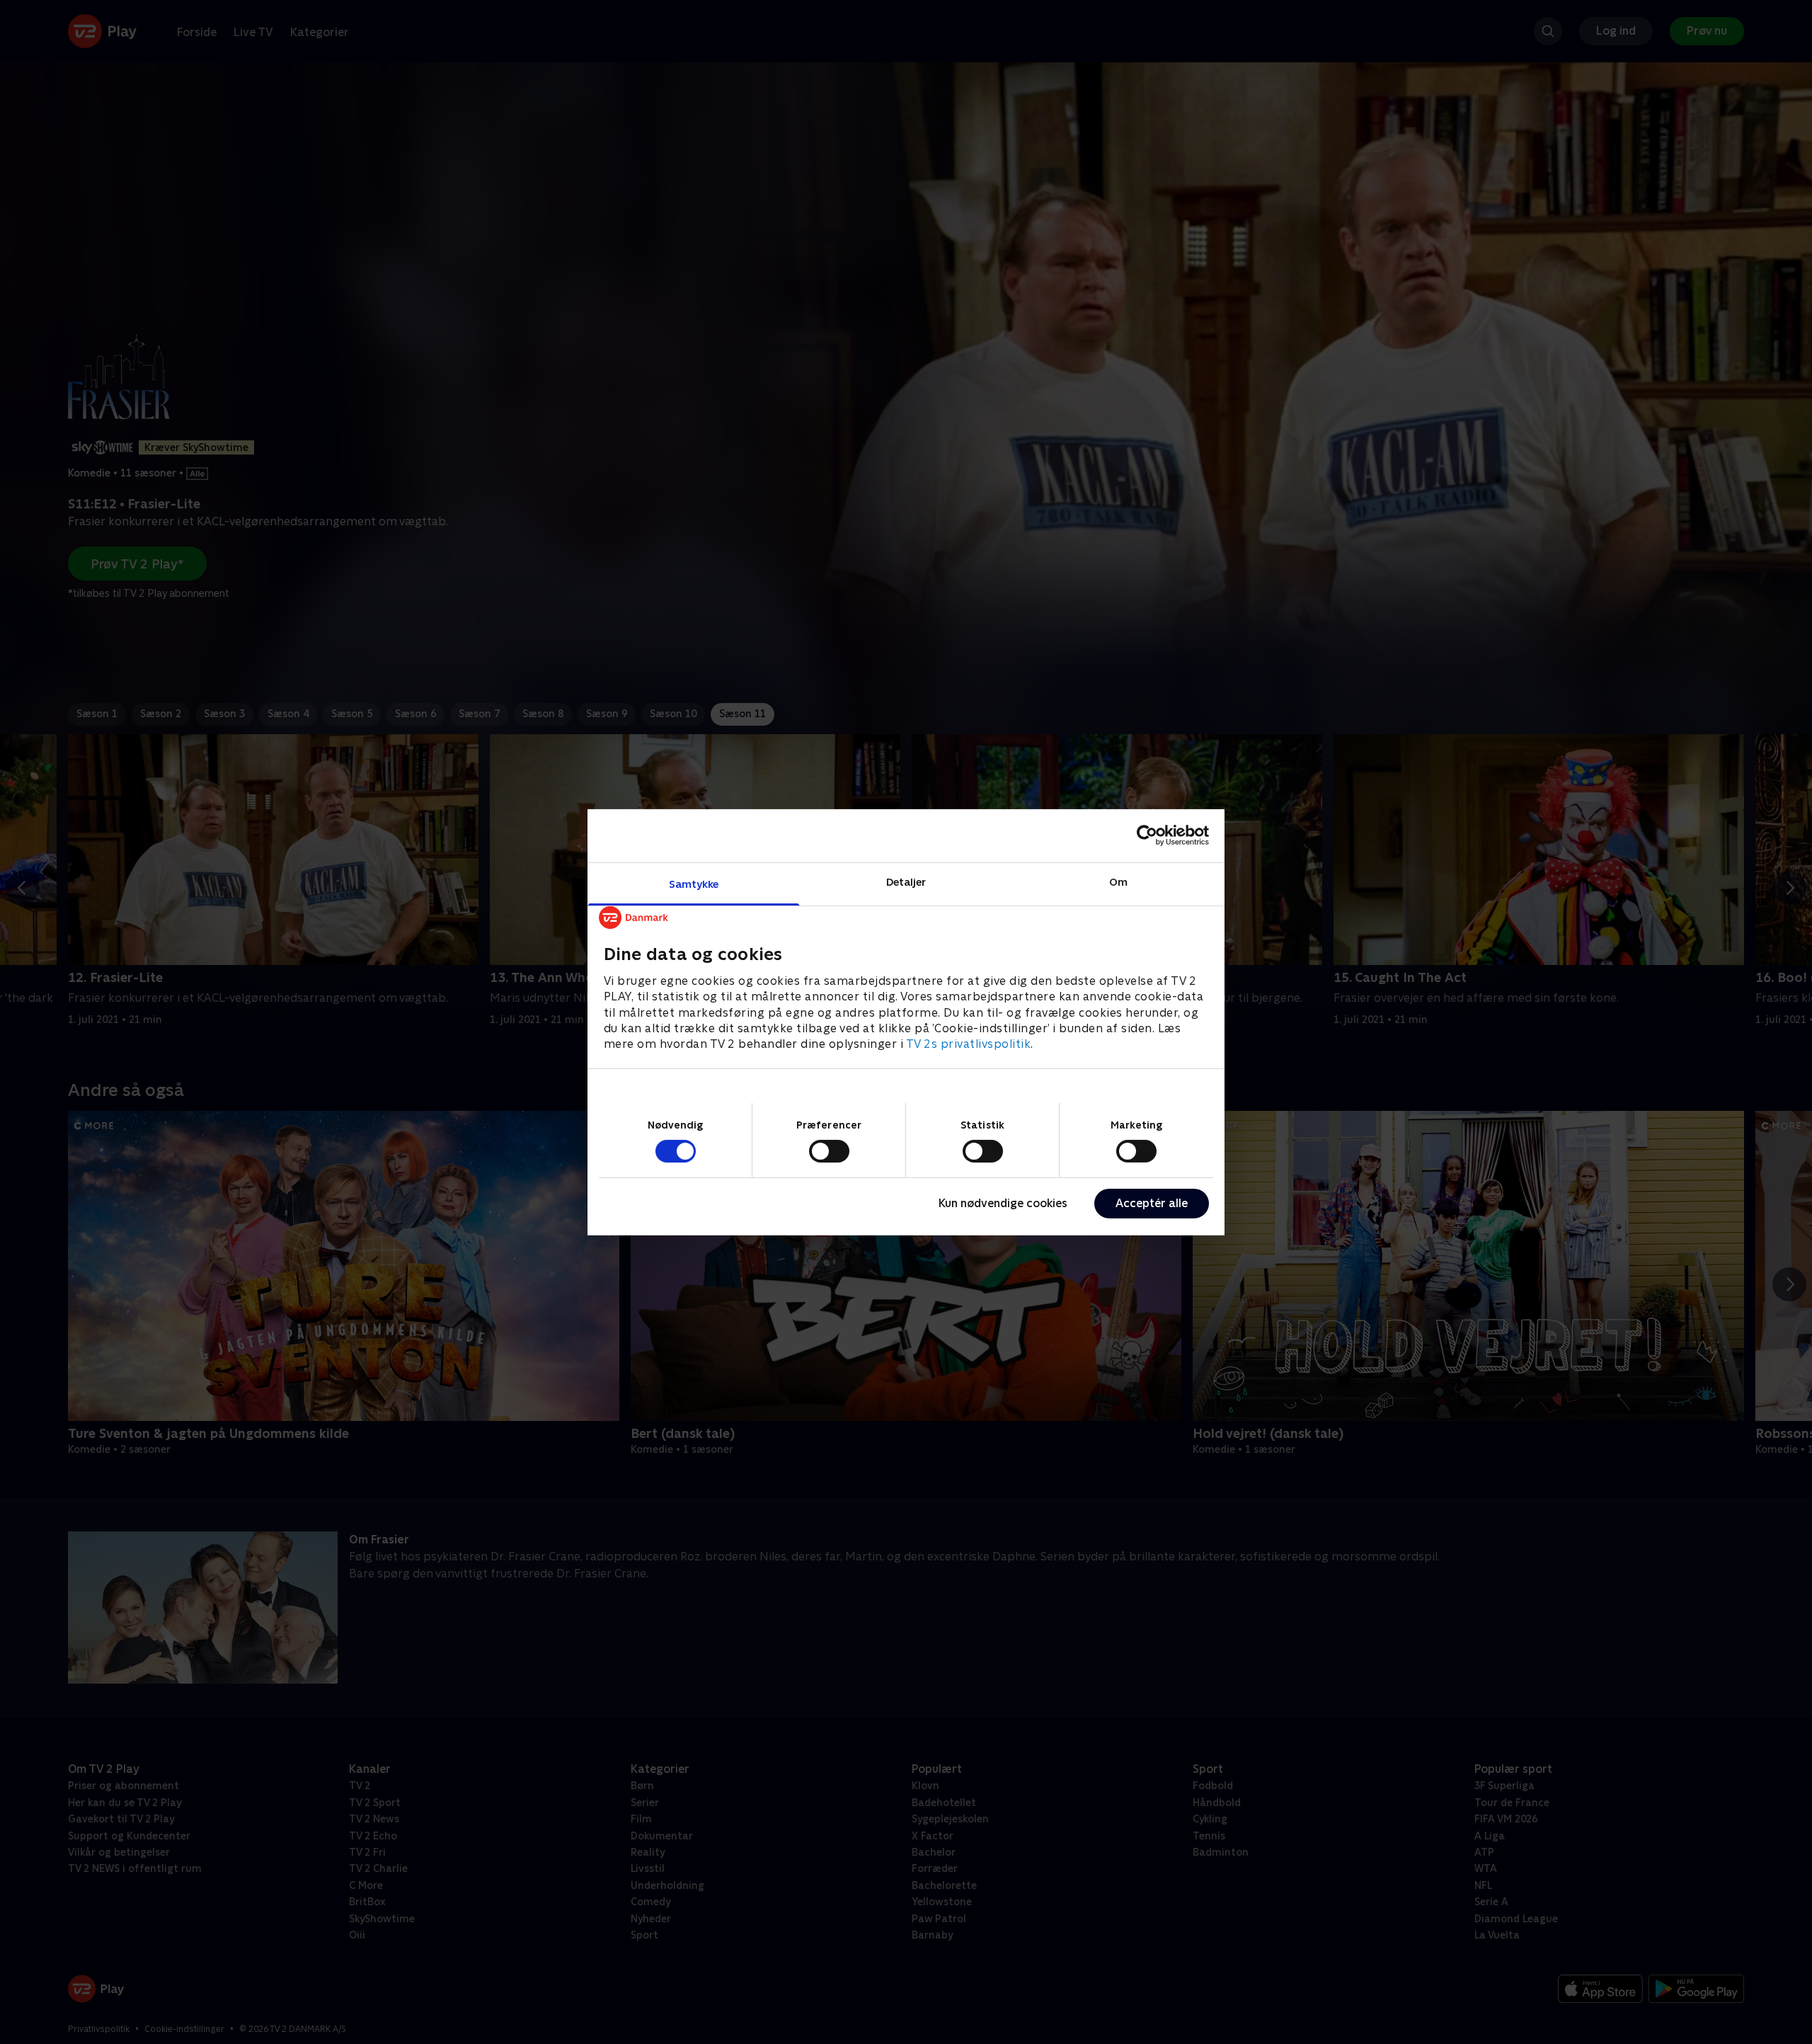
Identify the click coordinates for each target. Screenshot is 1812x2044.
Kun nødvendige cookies (1003, 1203)
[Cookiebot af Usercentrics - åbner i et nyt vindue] (1147, 835)
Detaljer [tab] (906, 881)
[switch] (829, 1151)
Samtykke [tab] (694, 883)
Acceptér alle (1152, 1203)
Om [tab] (1118, 881)
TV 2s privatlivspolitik (969, 1044)
